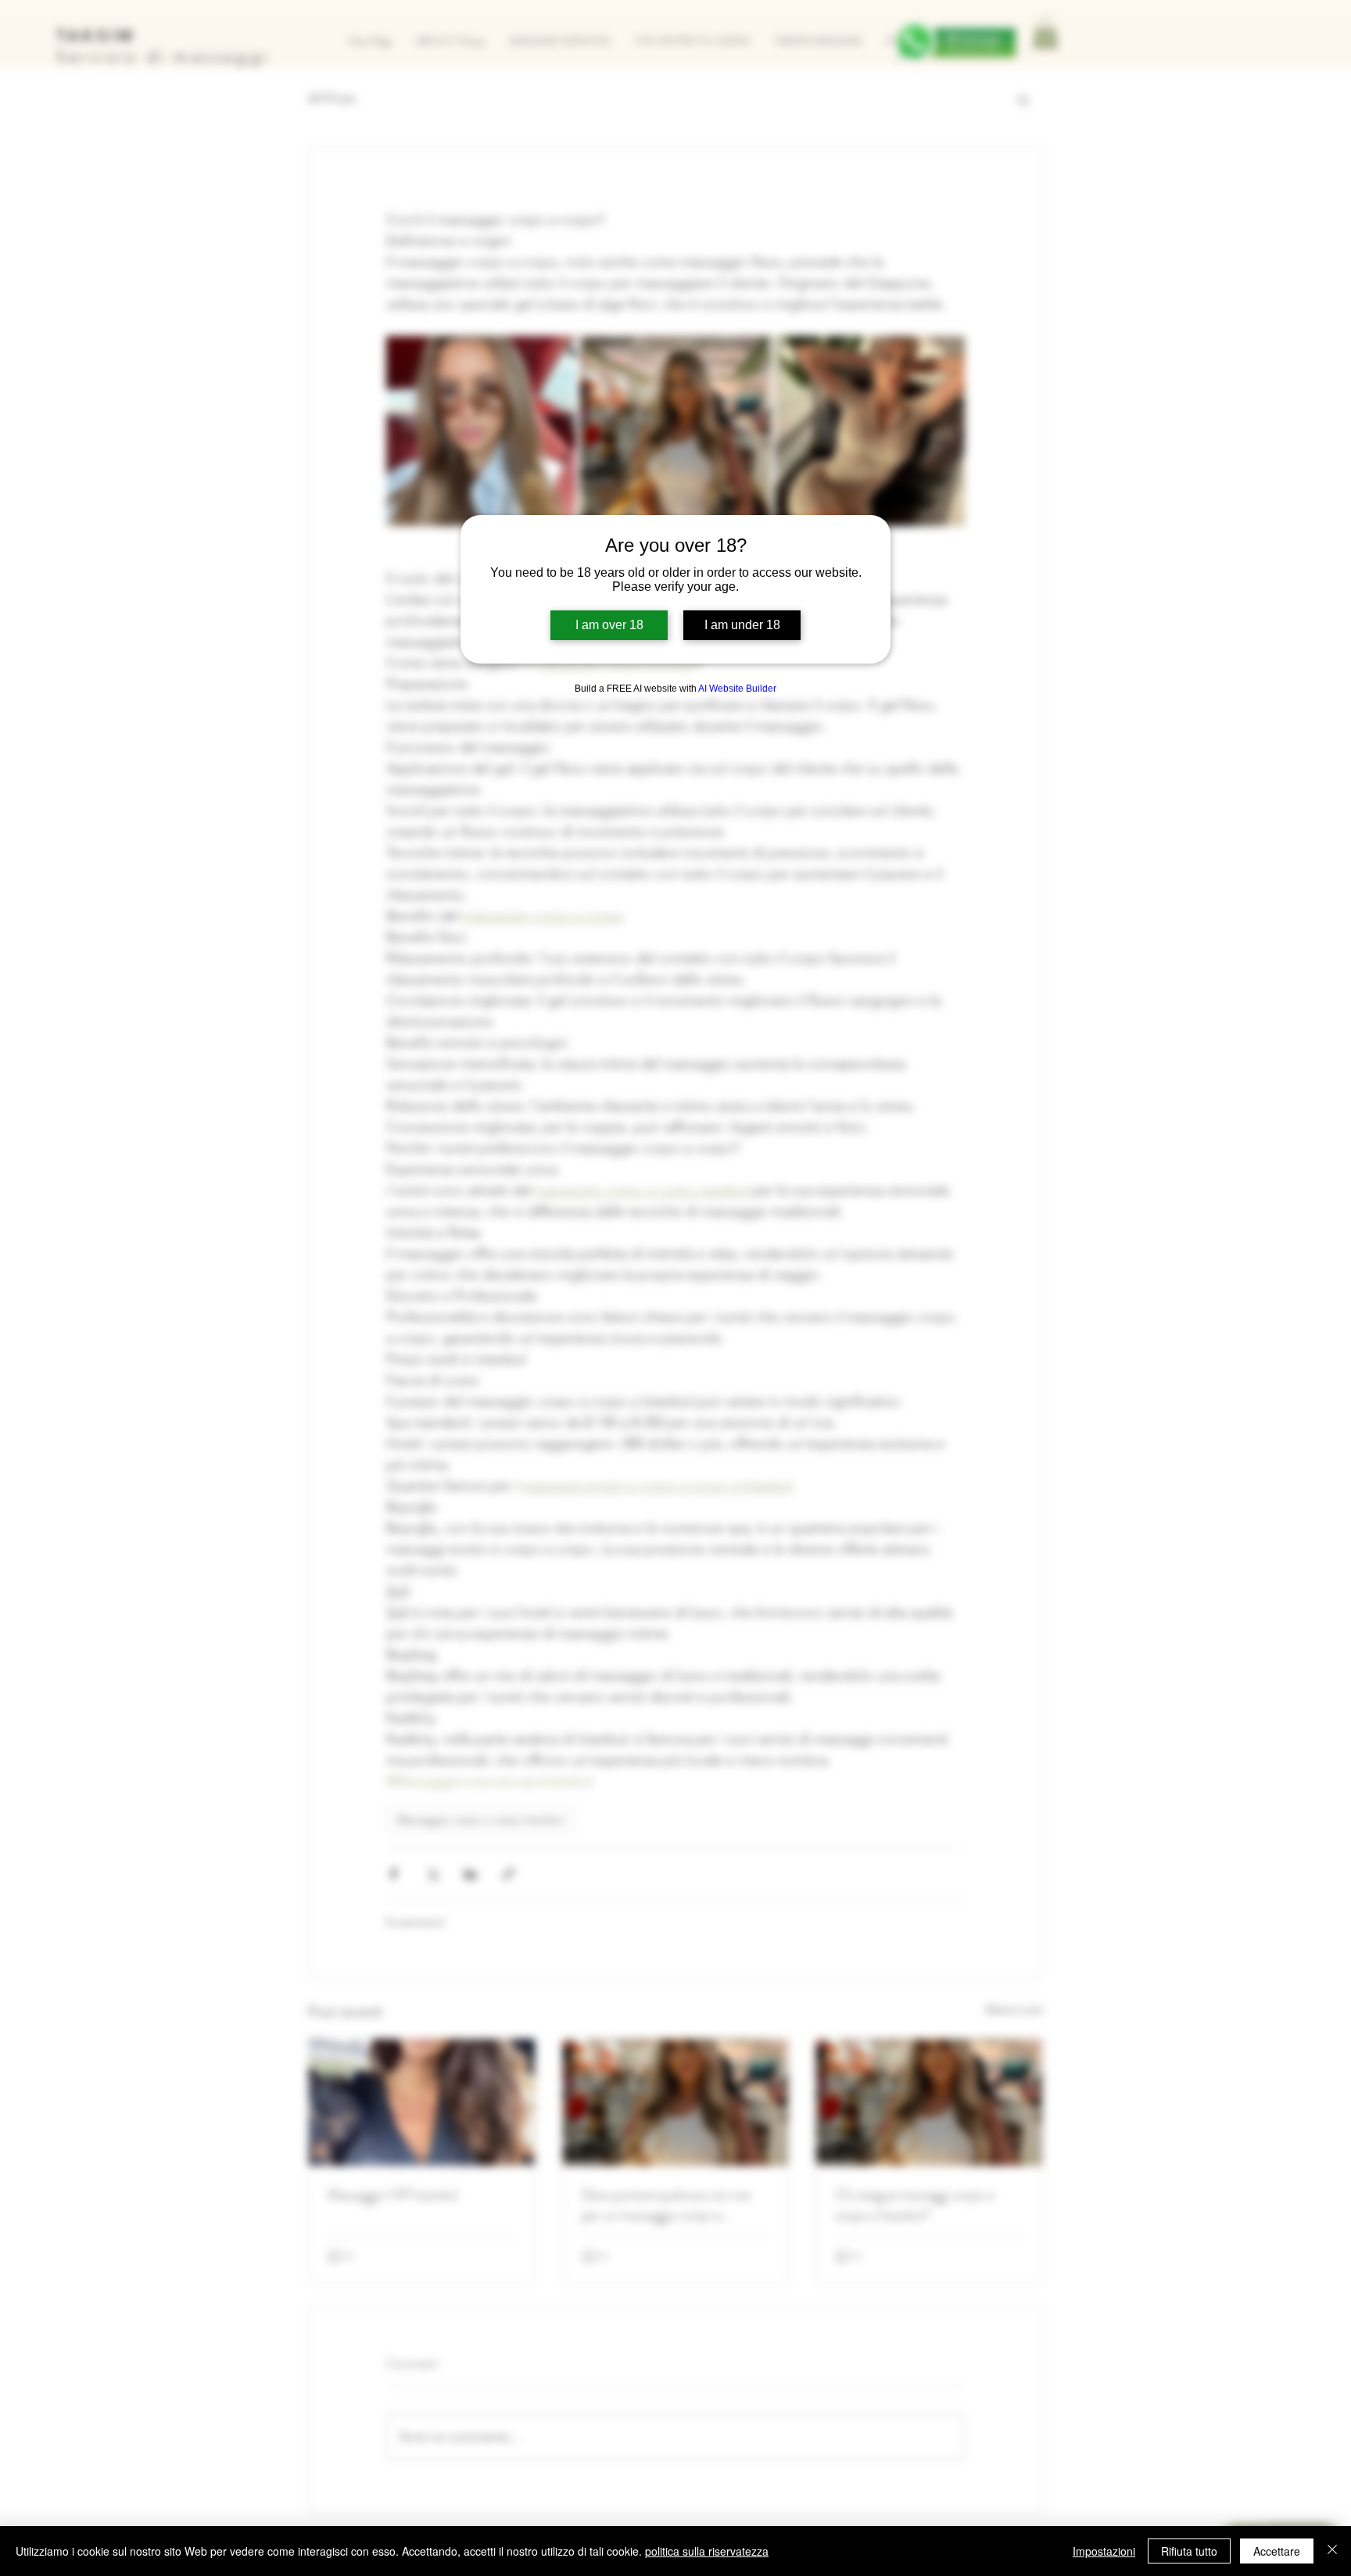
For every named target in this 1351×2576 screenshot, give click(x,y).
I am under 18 (742, 625)
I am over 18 (609, 625)
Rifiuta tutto (1189, 2551)
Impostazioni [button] (1104, 2551)
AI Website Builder (737, 689)
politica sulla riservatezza (707, 2551)
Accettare (1277, 2551)
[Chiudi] (1332, 2551)
